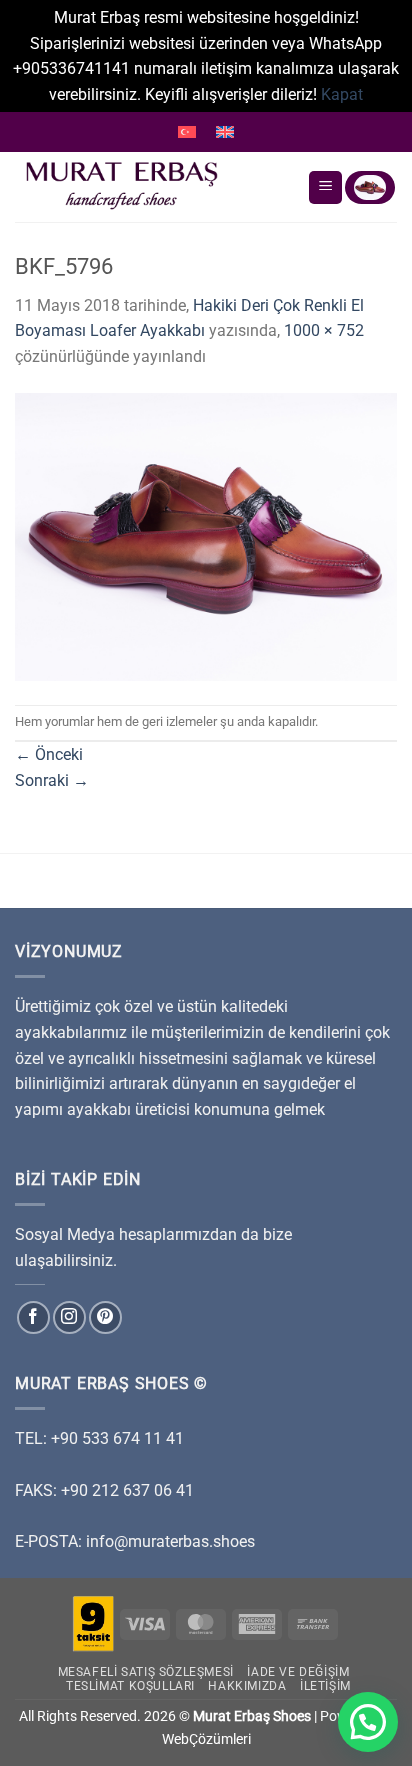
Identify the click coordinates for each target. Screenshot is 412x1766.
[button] (368, 1722)
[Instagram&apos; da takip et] (69, 1317)
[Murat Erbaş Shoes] (153, 187)
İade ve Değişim (298, 1672)
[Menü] (325, 187)
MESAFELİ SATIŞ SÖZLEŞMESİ (146, 1672)
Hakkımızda (247, 1686)
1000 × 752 (324, 330)
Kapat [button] (342, 94)
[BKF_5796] (206, 535)
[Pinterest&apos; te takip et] (105, 1317)
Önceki (49, 754)
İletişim (325, 1686)
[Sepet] (370, 187)
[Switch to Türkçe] (187, 132)
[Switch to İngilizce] (225, 132)
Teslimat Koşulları (130, 1686)
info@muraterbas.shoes (170, 1541)
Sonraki (52, 780)
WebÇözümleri (206, 1739)
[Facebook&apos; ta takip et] (33, 1317)
